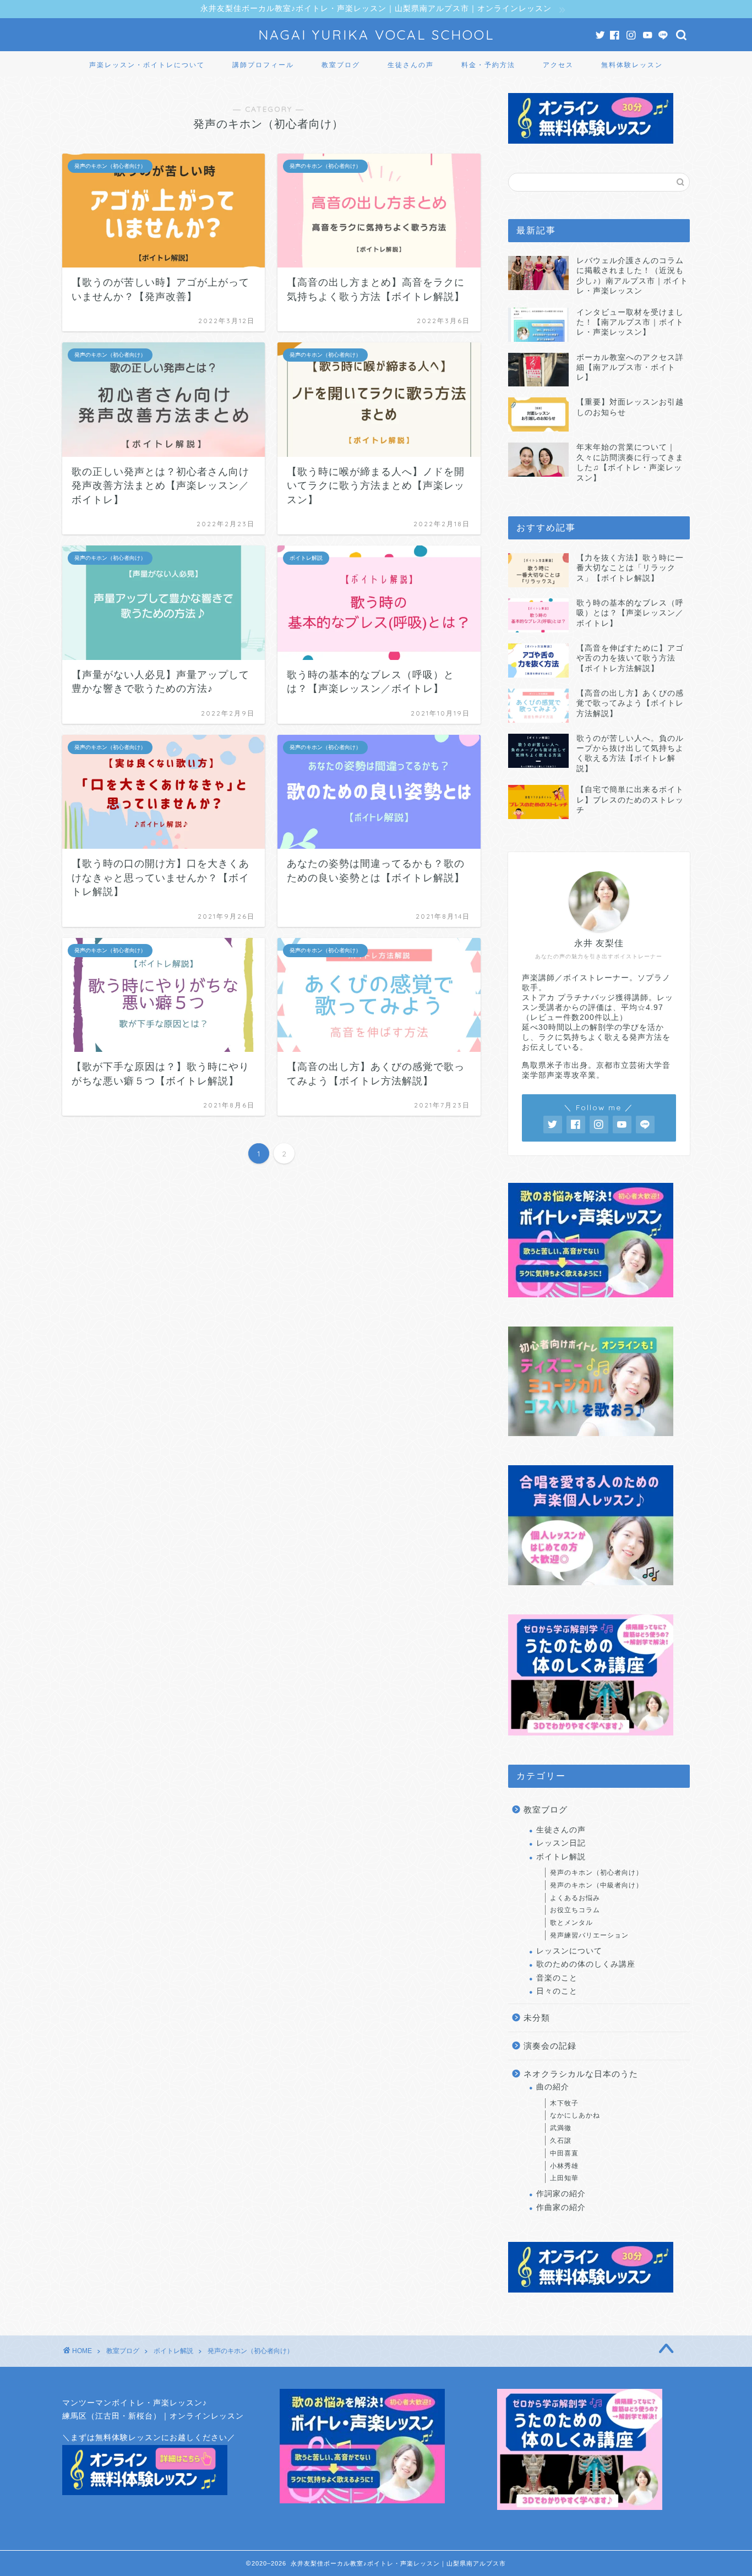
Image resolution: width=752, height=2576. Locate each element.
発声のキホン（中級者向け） (596, 1885)
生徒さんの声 (411, 65)
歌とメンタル (571, 1923)
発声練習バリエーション (589, 1935)
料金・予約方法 (488, 65)
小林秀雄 (564, 2166)
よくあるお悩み (575, 1898)
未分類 (537, 2018)
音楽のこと (557, 1978)
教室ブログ (341, 65)
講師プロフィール (263, 65)
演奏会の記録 (550, 2046)
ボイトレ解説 (561, 1857)
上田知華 (564, 2178)
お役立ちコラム (575, 1910)
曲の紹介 (553, 2087)
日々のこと (557, 1991)
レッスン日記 (561, 1843)
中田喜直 (564, 2153)
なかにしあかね (575, 2115)
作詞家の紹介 (561, 2194)
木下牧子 (564, 2103)
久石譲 (561, 2141)
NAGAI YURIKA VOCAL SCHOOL (376, 35)
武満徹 (561, 2128)
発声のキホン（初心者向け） (596, 1873)
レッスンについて (569, 1951)
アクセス (558, 65)
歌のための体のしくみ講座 (586, 1964)
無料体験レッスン (632, 65)
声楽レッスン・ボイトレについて (147, 65)
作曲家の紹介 (561, 2207)
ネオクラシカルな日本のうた (581, 2074)
